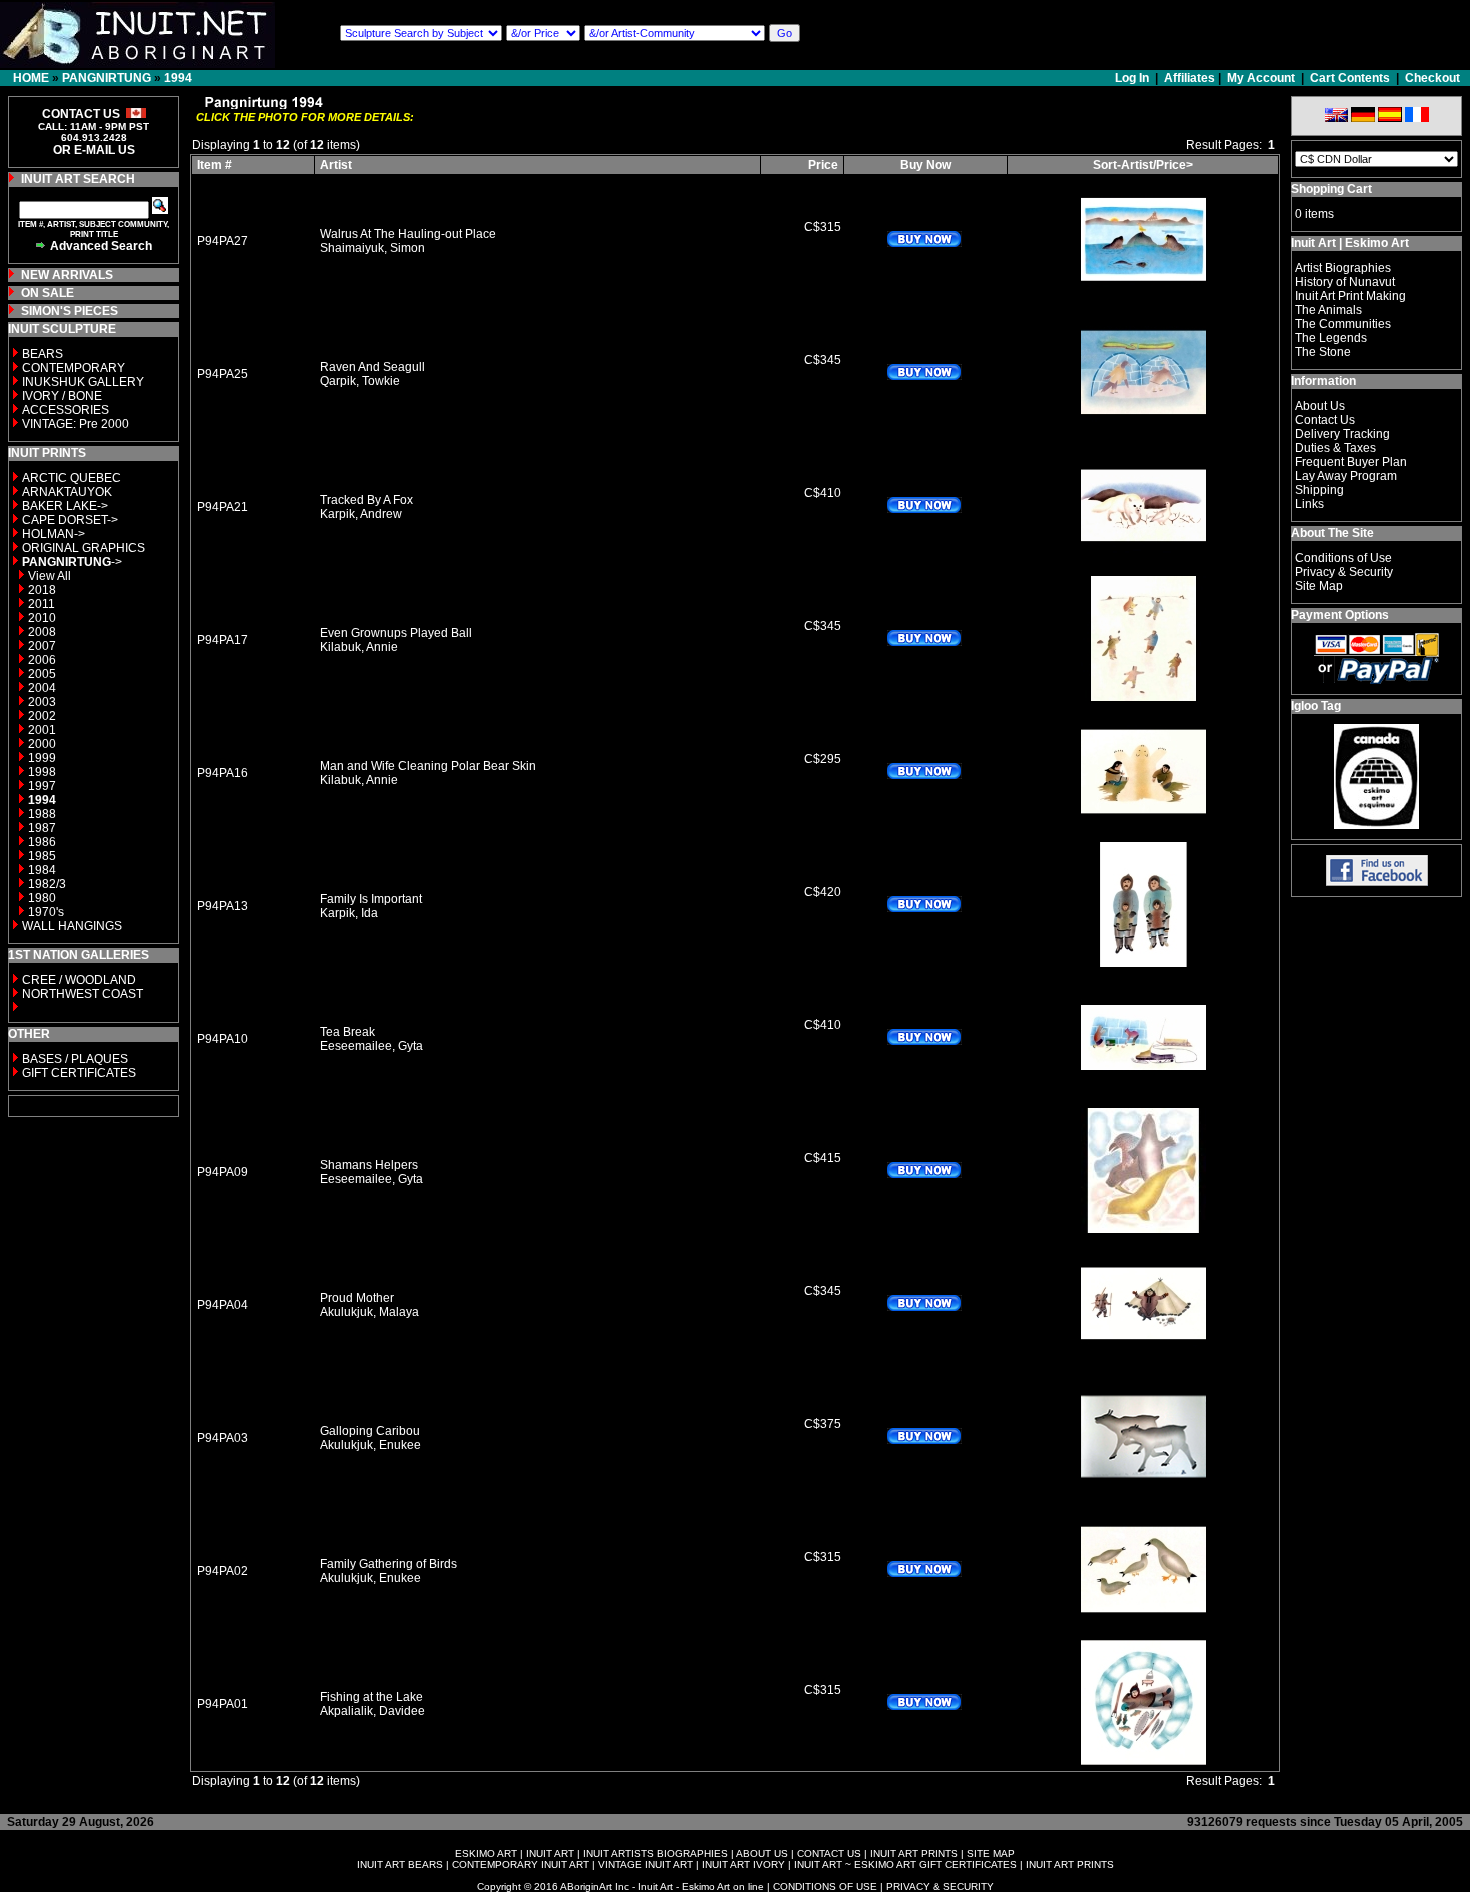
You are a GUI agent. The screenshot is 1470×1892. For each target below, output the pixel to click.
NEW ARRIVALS (67, 275)
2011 (41, 604)
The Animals (1328, 310)
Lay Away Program (1346, 476)
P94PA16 (222, 773)
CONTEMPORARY (73, 368)
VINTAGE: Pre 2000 (75, 424)
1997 (42, 786)
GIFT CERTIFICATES (79, 1073)
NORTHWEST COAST (81, 994)
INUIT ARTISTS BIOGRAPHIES (655, 1853)
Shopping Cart (1331, 189)
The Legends (1331, 338)
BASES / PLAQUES (75, 1059)
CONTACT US (829, 1853)
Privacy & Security (1344, 572)
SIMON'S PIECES (69, 311)
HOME (31, 78)
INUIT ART (550, 1853)
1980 (42, 898)
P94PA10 (222, 1039)
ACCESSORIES (65, 410)
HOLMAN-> (53, 534)
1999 (42, 758)
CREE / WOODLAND (77, 980)
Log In (1133, 78)
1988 (42, 814)
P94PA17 (222, 640)
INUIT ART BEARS (400, 1864)
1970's (46, 912)
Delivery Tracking (1342, 434)
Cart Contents (1350, 78)
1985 (42, 856)
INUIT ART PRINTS (914, 1853)
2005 (42, 674)
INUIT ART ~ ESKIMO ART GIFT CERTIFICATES (905, 1864)
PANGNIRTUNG (106, 78)
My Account (1261, 78)
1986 (42, 842)
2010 (42, 618)
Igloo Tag (1316, 706)
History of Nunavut (1345, 282)
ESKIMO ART (486, 1853)
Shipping (1319, 490)
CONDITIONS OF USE (825, 1886)
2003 (42, 702)
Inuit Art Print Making (1350, 296)
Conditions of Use (1343, 558)
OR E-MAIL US (94, 150)
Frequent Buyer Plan (1351, 462)
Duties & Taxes (1335, 448)
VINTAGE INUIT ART (645, 1864)
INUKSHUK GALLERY (83, 382)
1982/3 (47, 884)
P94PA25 (222, 374)
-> (72, 562)
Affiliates (1189, 78)
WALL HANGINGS (72, 926)
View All (49, 576)
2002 (42, 716)
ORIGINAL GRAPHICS (83, 548)
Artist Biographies (1343, 268)
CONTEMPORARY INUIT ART (520, 1864)
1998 (42, 772)
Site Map (1319, 586)
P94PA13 (222, 906)
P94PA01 (222, 1704)
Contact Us (1325, 420)
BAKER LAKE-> (65, 506)
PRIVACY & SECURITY (940, 1886)
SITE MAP (991, 1853)
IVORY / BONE (62, 396)
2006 (42, 660)
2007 (42, 646)
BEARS (42, 354)
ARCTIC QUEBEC (71, 478)
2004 (42, 688)
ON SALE (47, 293)
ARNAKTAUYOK (67, 492)
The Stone (1323, 352)
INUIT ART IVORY (743, 1864)
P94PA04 (222, 1305)
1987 (42, 828)
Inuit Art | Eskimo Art (1350, 243)
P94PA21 (222, 507)
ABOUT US (762, 1853)
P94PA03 (222, 1438)
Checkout (1432, 78)
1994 (178, 78)
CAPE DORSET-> (70, 520)
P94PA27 (222, 241)
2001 (42, 730)
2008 (42, 632)
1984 (42, 870)
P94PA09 (222, 1172)
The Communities (1343, 324)
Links (1309, 504)
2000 (42, 744)
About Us (1320, 406)
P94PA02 (222, 1571)
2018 (42, 590)
